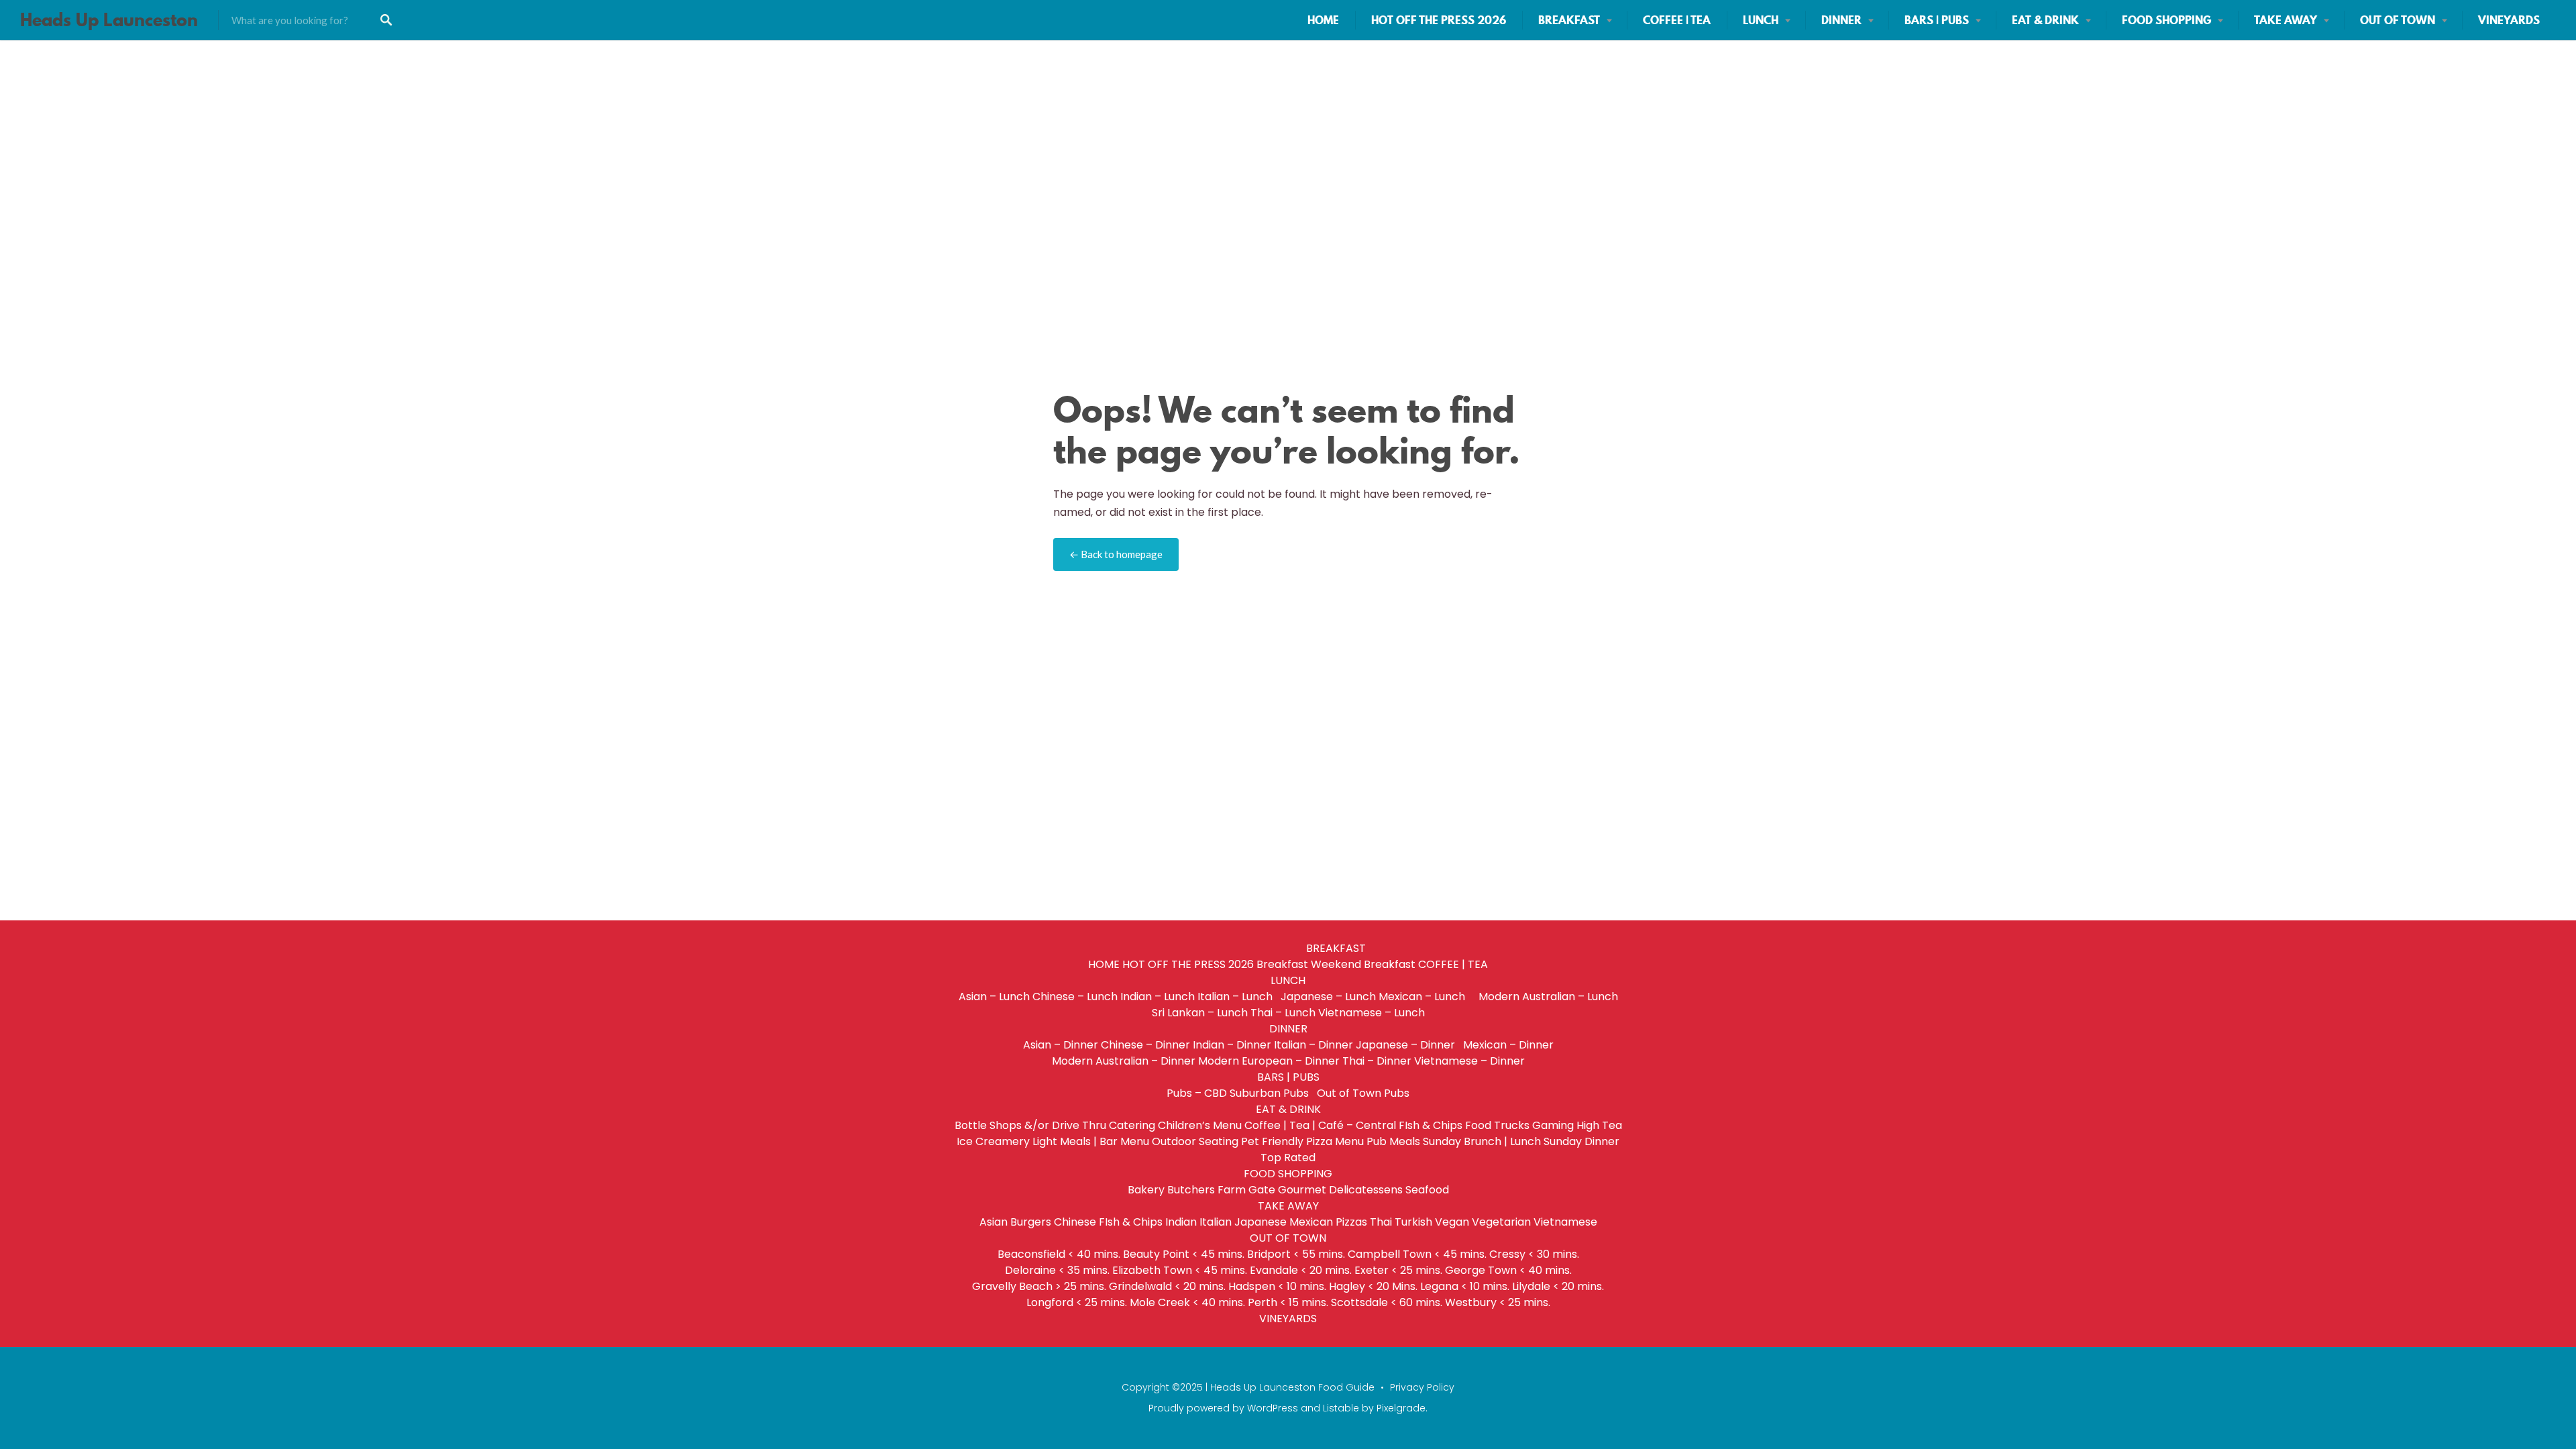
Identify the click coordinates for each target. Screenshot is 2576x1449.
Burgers (1031, 1222)
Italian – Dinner (1313, 1045)
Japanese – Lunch (1328, 997)
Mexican (1311, 1222)
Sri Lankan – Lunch (1200, 1013)
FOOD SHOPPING (2166, 20)
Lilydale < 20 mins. (1558, 1286)
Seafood (1427, 1190)
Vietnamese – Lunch (1372, 1013)
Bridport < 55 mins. (1296, 1254)
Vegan (1452, 1222)
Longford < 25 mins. (1077, 1302)
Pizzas (1351, 1222)
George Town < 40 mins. (1508, 1270)
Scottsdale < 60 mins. (1387, 1302)
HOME (1323, 20)
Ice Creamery (993, 1141)
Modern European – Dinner (1269, 1061)
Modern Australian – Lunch (1548, 997)
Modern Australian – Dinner (1124, 1061)
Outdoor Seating (1195, 1141)
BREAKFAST (1569, 20)
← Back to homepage (1116, 554)
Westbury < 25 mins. (1498, 1302)
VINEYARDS (2509, 20)
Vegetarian (1501, 1222)
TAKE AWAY (2286, 20)
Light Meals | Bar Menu (1091, 1141)
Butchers (1191, 1190)
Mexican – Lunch (1427, 997)
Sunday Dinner (1581, 1141)
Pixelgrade (1401, 1408)
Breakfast (1282, 964)
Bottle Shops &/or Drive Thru (1030, 1125)
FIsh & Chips (1431, 1125)
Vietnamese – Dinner (1469, 1061)
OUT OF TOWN (2398, 20)
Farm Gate (1246, 1190)
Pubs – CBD (1197, 1093)
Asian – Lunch (994, 997)
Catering (1132, 1125)
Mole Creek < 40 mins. (1187, 1302)
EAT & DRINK (2045, 20)
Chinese (1075, 1222)
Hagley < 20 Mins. (1373, 1286)
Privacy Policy (1422, 1387)
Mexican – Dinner (1508, 1045)
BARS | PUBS (1937, 20)
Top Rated (1288, 1158)
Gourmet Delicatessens (1340, 1190)
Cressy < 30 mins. (1534, 1254)
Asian (994, 1222)
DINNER (1841, 20)
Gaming (1553, 1125)
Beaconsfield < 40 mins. (1059, 1254)
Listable (1341, 1408)
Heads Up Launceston (109, 20)
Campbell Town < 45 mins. (1417, 1254)
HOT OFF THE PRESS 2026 (1439, 20)
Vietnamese (1565, 1222)
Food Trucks (1497, 1125)
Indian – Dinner (1232, 1045)
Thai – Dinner (1377, 1061)
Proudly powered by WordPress (1223, 1408)
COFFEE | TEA (1677, 20)
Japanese (1260, 1222)
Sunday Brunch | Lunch (1482, 1141)
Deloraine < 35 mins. (1057, 1270)
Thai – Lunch (1283, 1013)
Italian (1216, 1222)
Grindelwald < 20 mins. (1167, 1286)
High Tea (1599, 1125)
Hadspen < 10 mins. (1277, 1286)
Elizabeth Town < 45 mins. (1180, 1270)
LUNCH (1761, 20)
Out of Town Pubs (1363, 1093)
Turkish (1413, 1222)
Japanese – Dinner (1408, 1045)
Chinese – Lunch (1075, 997)
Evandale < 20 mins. (1301, 1270)
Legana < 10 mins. (1465, 1286)
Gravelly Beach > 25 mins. (1039, 1286)
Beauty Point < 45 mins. (1184, 1254)
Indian (1181, 1222)
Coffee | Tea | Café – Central (1320, 1125)
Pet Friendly (1272, 1141)
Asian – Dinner (1061, 1045)
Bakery (1146, 1190)
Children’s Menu (1200, 1125)
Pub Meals (1393, 1141)
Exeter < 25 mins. (1398, 1270)
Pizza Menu (1335, 1141)
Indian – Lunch (1158, 997)
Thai (1381, 1222)
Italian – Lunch (1238, 997)
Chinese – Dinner (1145, 1045)
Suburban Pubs (1272, 1093)
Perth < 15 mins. (1288, 1302)
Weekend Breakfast (1363, 964)
